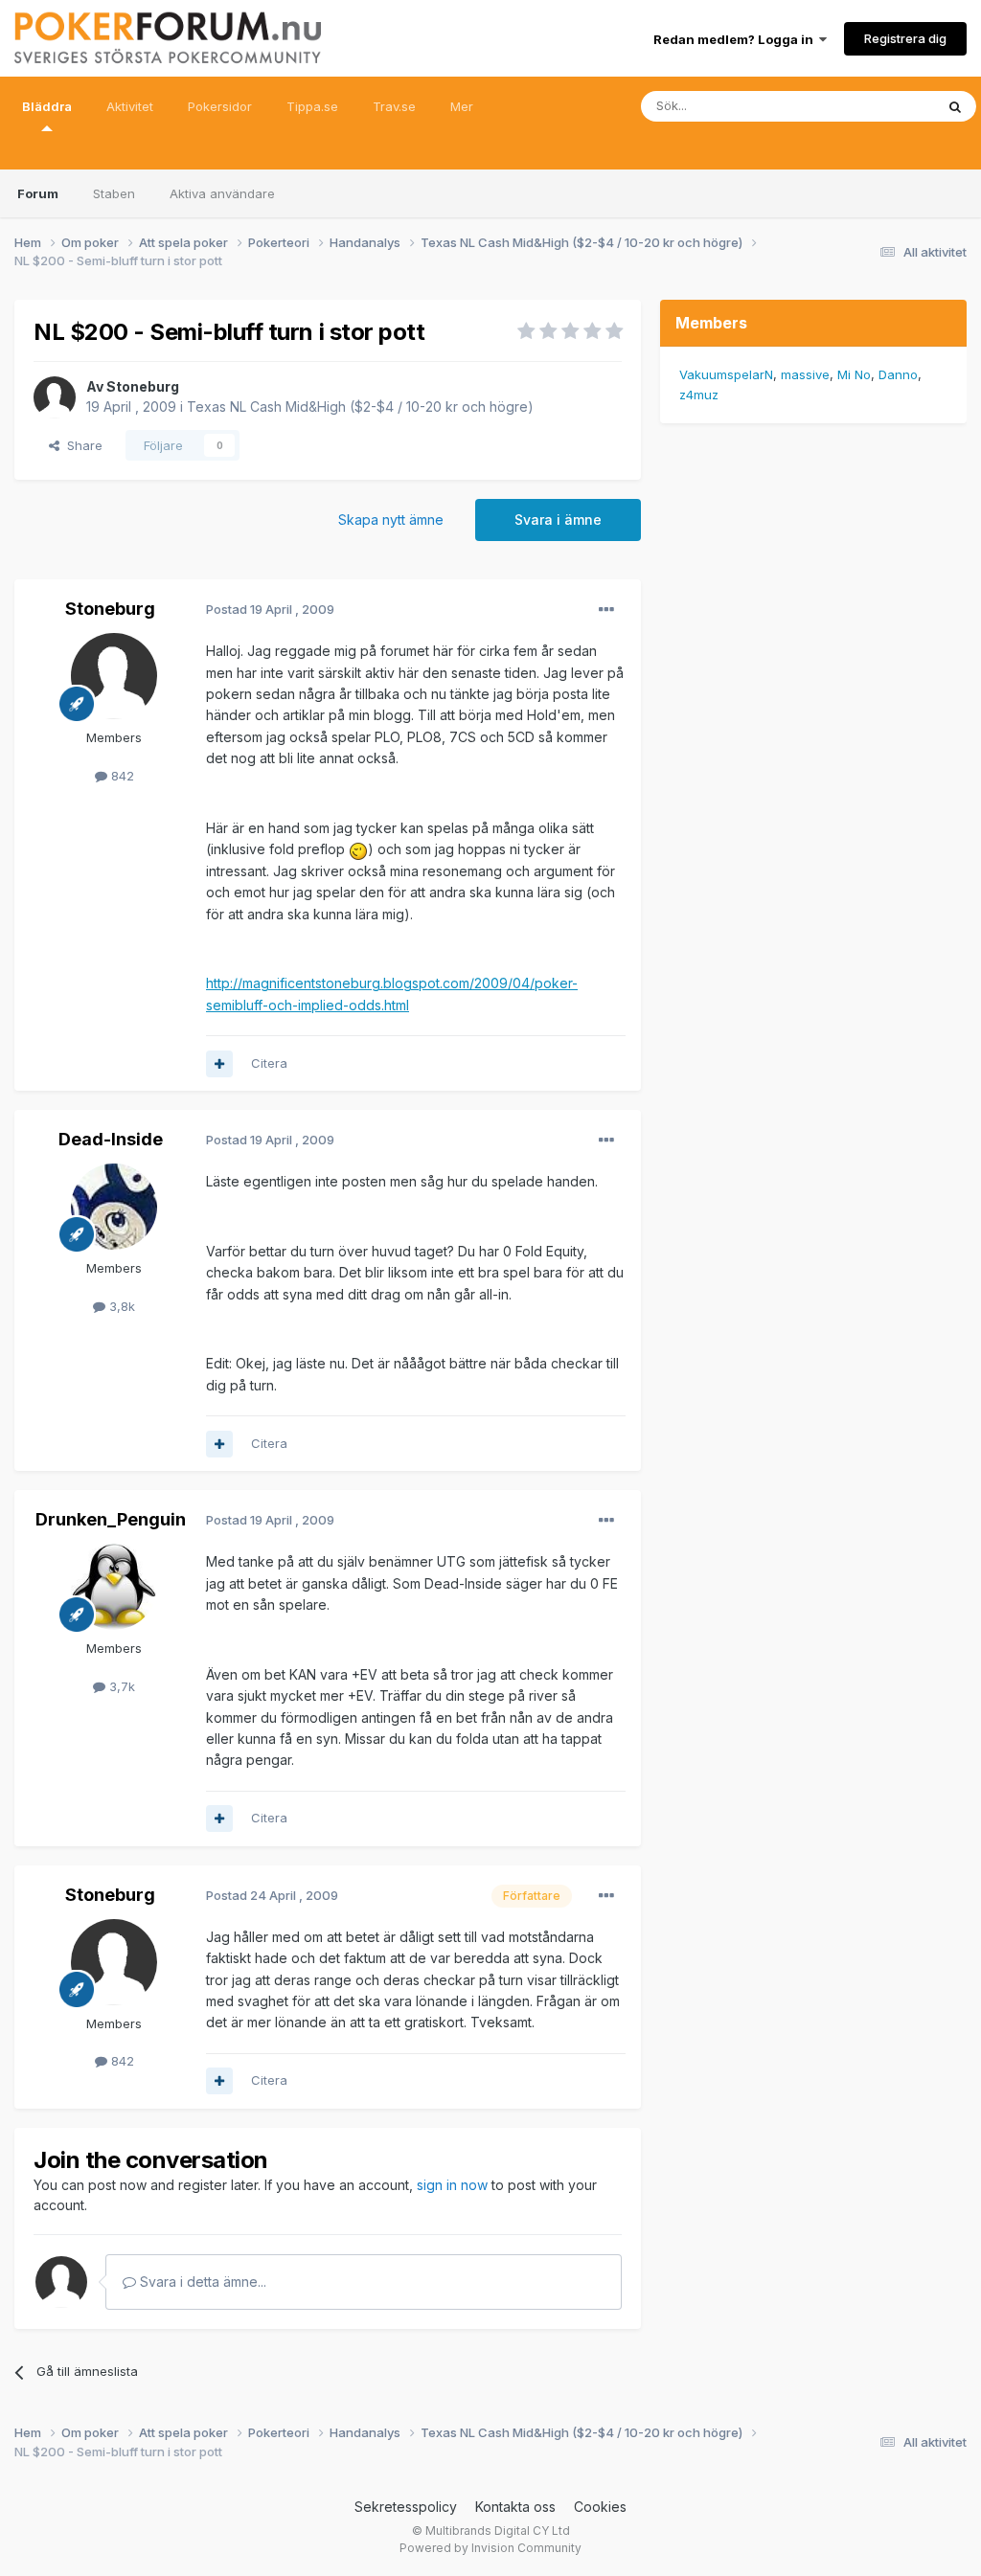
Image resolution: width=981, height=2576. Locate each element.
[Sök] (955, 106)
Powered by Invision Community (490, 2548)
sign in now (452, 2185)
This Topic (878, 106)
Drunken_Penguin (111, 1519)
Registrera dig (905, 38)
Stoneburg (143, 386)
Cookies (600, 2507)
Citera (269, 1063)
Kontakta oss (515, 2507)
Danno (898, 374)
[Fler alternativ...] (606, 610)
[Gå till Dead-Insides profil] (114, 1207)
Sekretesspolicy (406, 2507)
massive (805, 374)
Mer (462, 106)
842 (121, 776)
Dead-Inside (111, 1139)
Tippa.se (312, 106)
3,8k (120, 1306)
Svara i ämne (558, 520)
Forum (38, 193)
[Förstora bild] (358, 849)
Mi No (854, 374)
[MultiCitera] (219, 1064)
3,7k (120, 1686)
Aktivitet (130, 106)
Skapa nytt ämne (391, 520)
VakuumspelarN (726, 374)
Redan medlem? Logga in (736, 39)
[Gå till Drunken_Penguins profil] (114, 1587)
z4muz (699, 395)
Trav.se (394, 106)
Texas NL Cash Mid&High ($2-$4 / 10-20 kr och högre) (360, 407)
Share (81, 445)
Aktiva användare (222, 193)
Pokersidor (220, 106)
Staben (114, 193)
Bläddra (47, 106)
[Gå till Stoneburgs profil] (55, 397)
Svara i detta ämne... (201, 2282)
